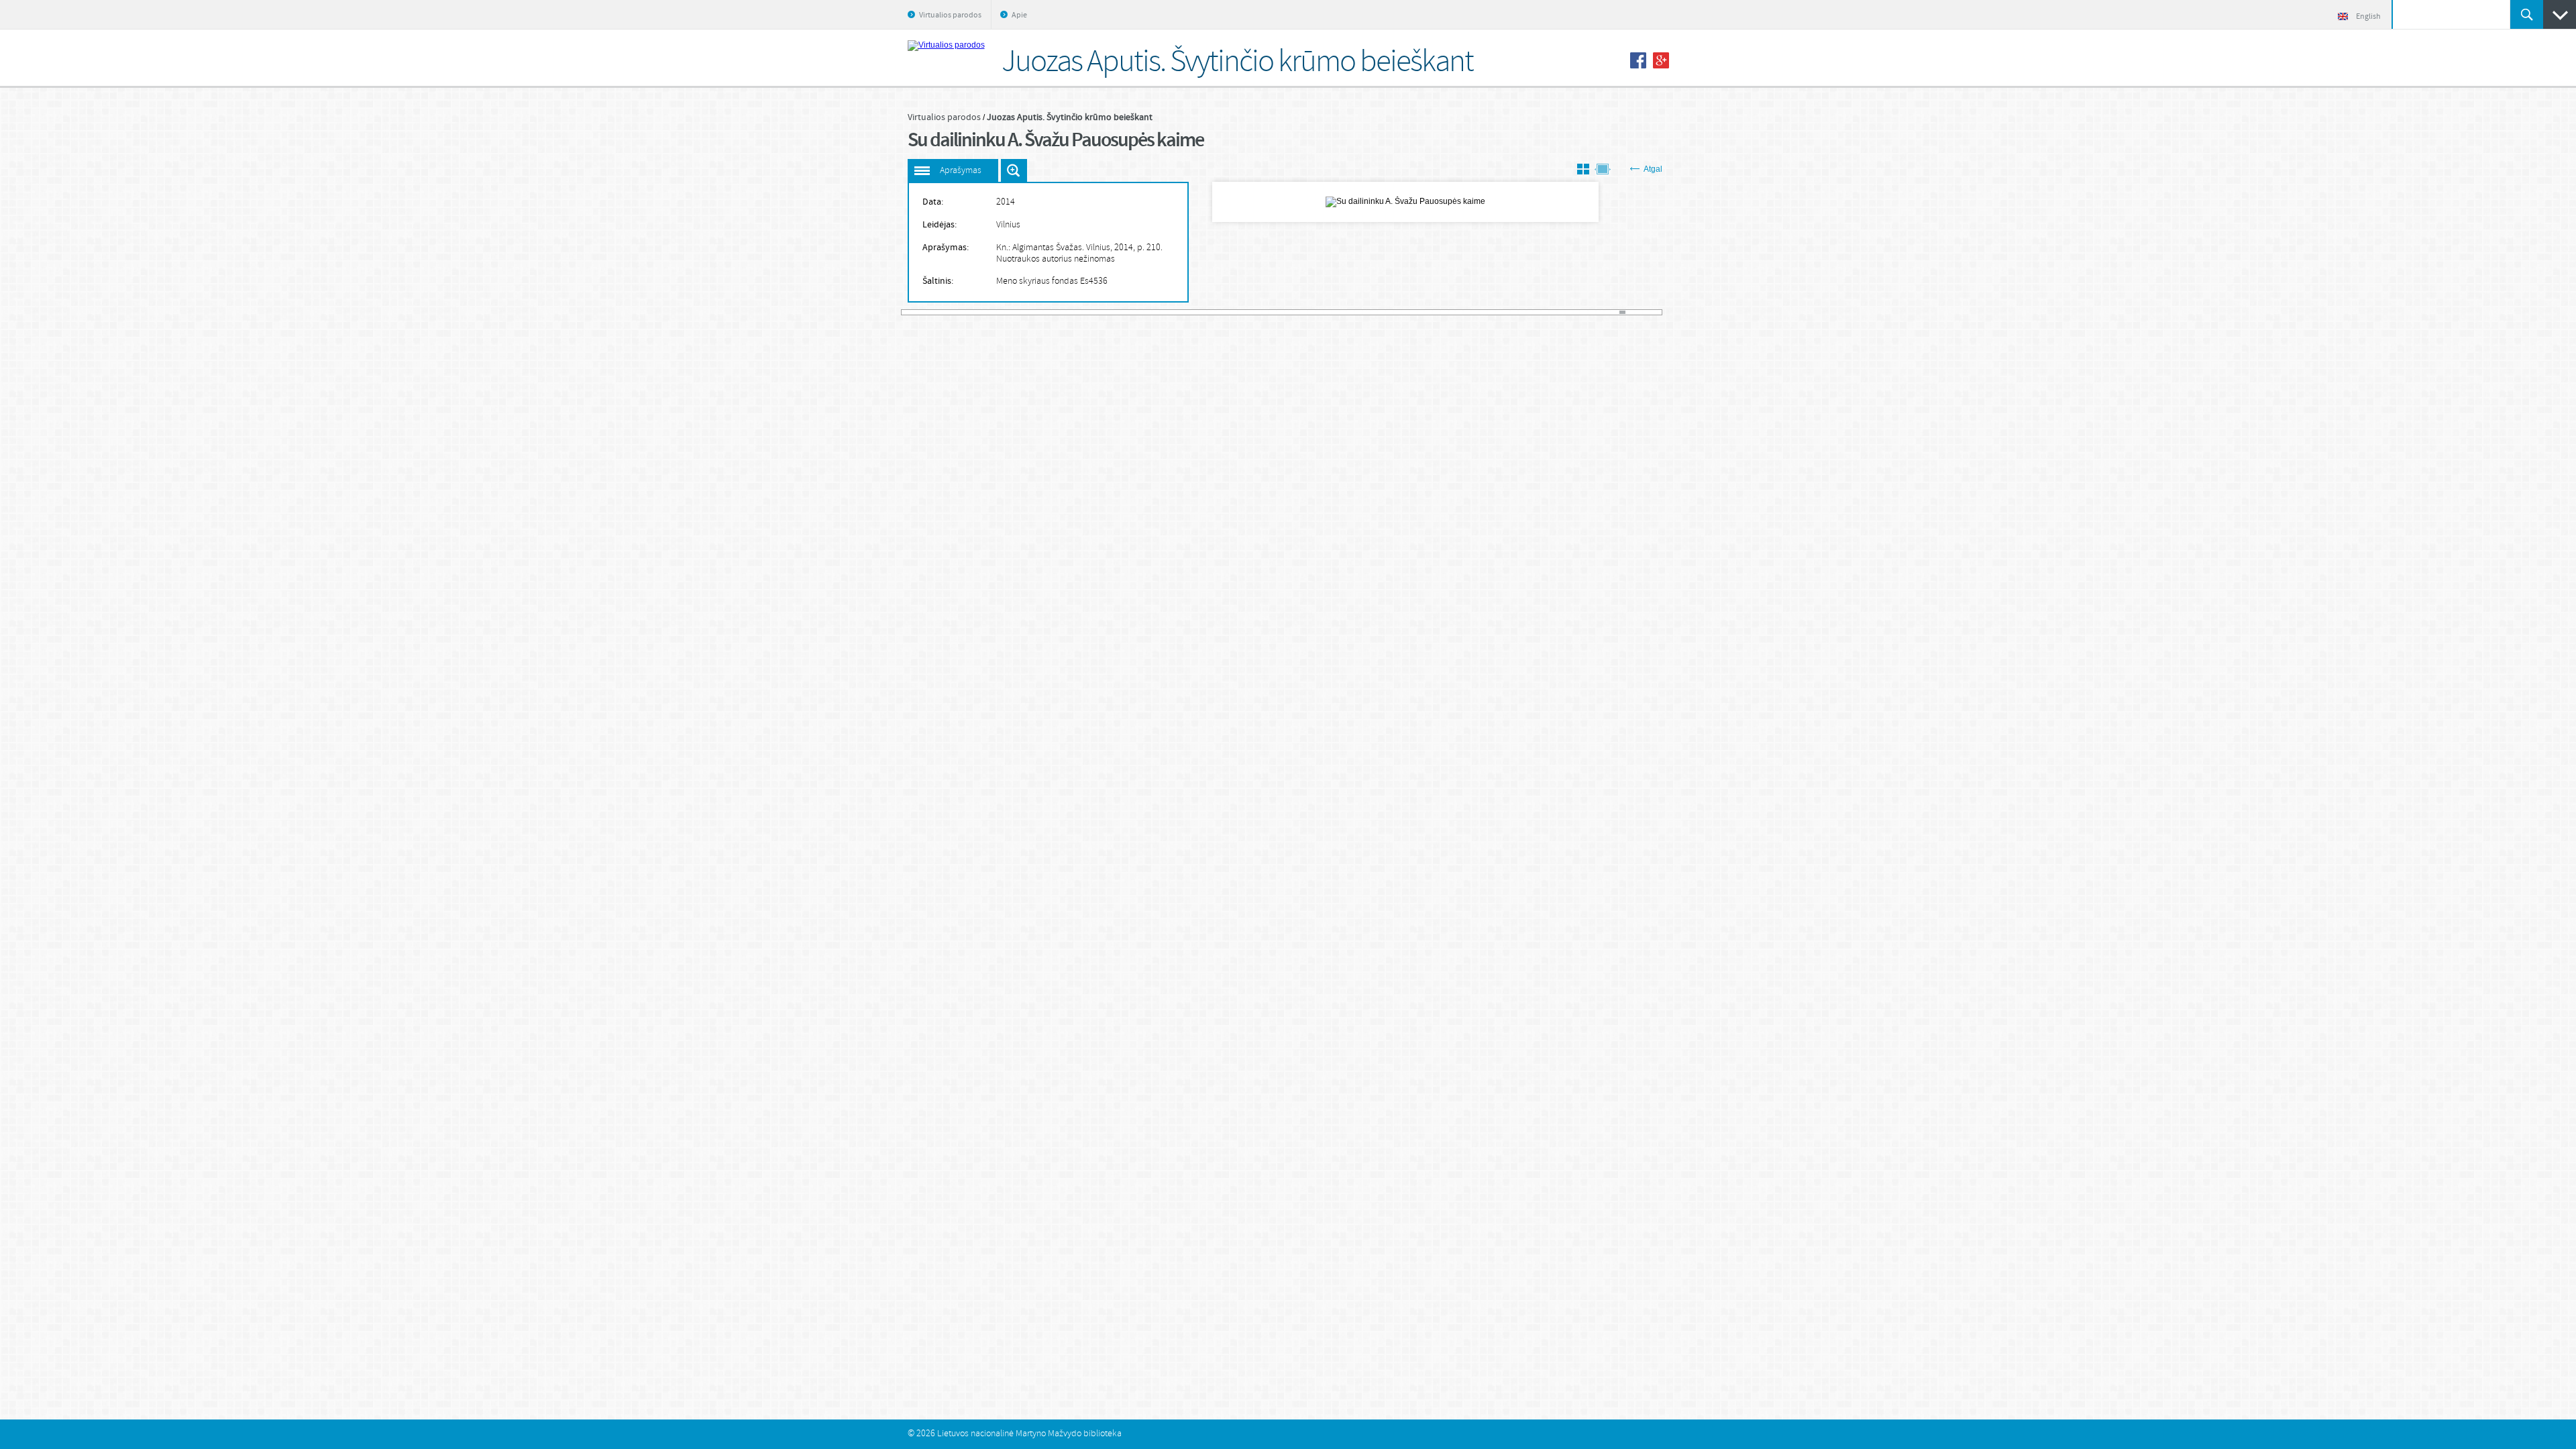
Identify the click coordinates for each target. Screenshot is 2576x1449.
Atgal (1653, 169)
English (2368, 17)
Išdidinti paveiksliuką (1014, 170)
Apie (1019, 15)
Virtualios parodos (950, 15)
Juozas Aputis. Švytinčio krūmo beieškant (1070, 117)
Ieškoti (2527, 14)
